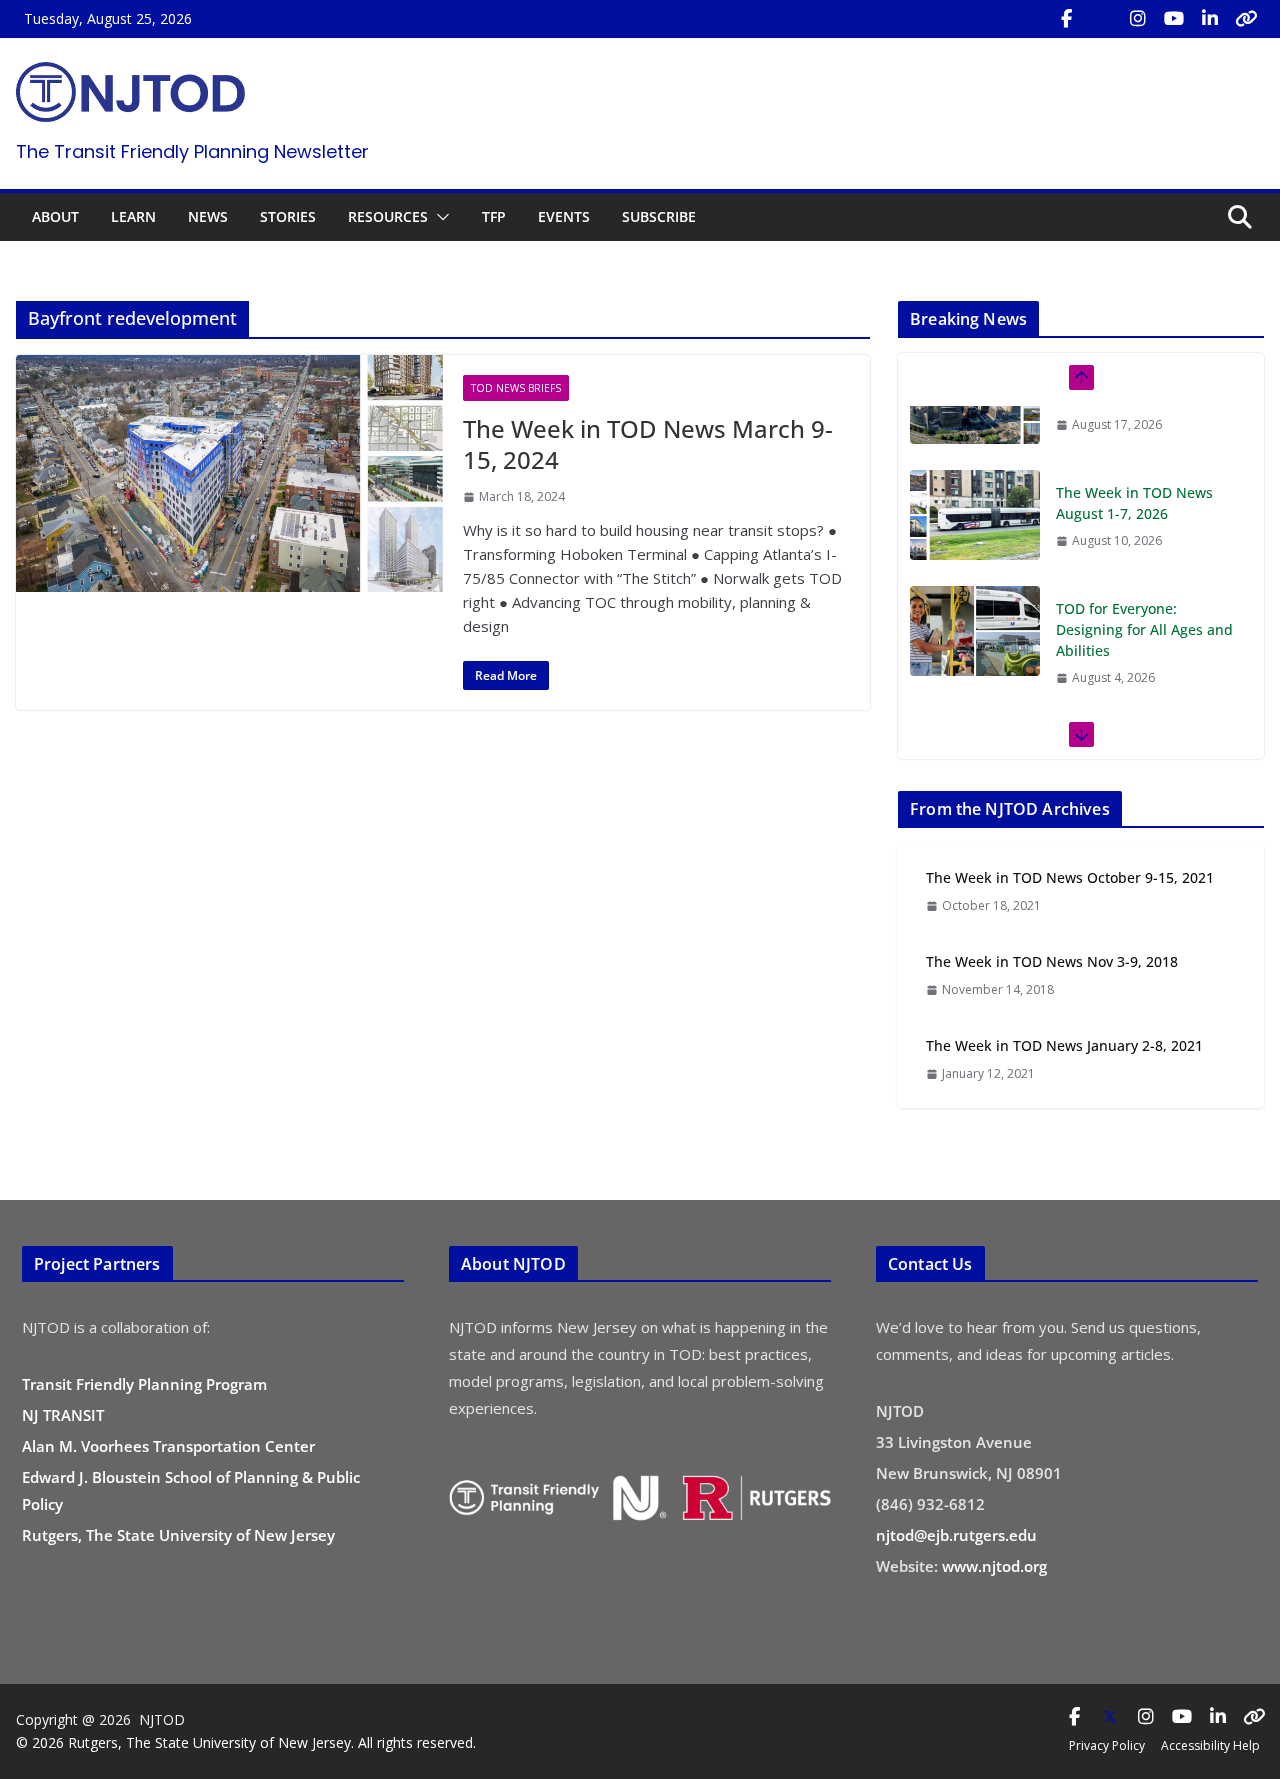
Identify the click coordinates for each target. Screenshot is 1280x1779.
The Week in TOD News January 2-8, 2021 (1064, 1045)
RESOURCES (388, 216)
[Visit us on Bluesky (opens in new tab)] (1246, 19)
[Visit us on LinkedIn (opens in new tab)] (1210, 19)
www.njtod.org (994, 1566)
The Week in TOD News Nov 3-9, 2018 (1052, 961)
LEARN (133, 216)
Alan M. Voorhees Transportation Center (168, 1446)
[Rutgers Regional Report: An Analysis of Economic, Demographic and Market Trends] (975, 704)
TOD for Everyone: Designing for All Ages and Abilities (1144, 565)
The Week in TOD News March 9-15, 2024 (648, 444)
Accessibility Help (1210, 1745)
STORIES (288, 216)
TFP (494, 216)
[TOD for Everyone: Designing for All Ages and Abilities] (975, 567)
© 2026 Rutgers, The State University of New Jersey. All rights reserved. (246, 1742)
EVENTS (564, 216)
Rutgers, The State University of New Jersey (178, 1535)
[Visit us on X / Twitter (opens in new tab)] (1102, 19)
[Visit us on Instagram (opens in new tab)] (1138, 19)
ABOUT (55, 216)
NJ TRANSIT (63, 1415)
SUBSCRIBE (659, 216)
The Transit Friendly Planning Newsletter (192, 151)
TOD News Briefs (516, 388)
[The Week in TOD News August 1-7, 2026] (975, 451)
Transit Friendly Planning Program (144, 1384)
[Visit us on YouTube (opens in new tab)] (1174, 19)
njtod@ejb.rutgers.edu (956, 1535)
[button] (439, 217)
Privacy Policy (1107, 1745)
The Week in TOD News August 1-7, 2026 (1134, 439)
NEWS (208, 216)
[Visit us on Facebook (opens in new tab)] (1066, 19)
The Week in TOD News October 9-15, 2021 (1070, 877)
